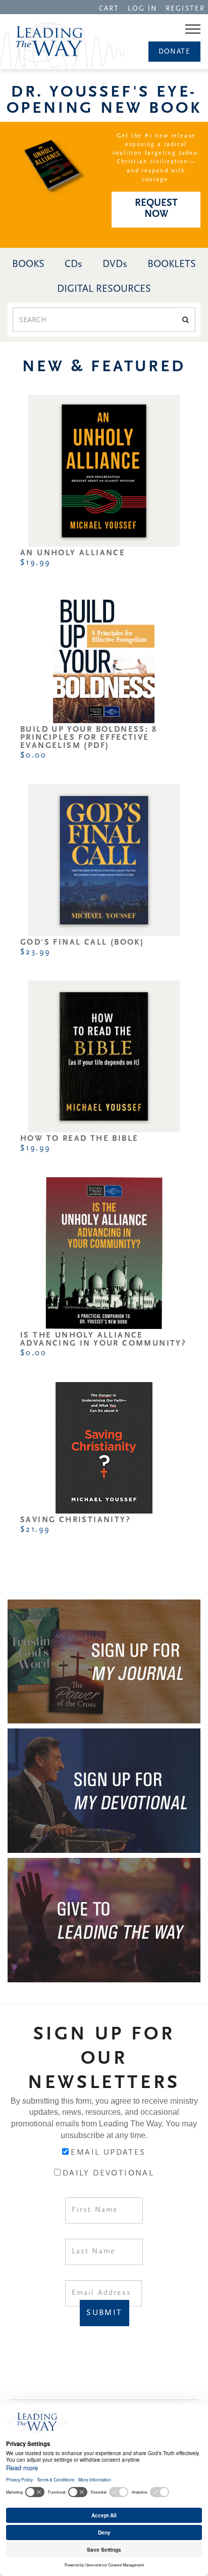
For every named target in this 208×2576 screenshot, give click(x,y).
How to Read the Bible (79, 1139)
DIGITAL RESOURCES (104, 289)
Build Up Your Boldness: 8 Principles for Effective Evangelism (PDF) (89, 738)
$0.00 (33, 756)
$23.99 (35, 952)
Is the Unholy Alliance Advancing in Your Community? (103, 1340)
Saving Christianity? (75, 1520)
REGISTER (185, 9)
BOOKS (28, 264)
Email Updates (108, 2153)
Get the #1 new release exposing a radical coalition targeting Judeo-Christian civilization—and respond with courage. (156, 158)
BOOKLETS (172, 264)
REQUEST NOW (156, 209)
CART (109, 9)
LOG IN (143, 9)
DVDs (115, 264)
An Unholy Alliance (73, 553)
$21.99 (35, 1530)
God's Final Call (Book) (82, 943)
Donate (174, 52)
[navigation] (109, 8)
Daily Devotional (108, 2173)
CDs (73, 264)
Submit (104, 2313)
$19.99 (35, 563)
